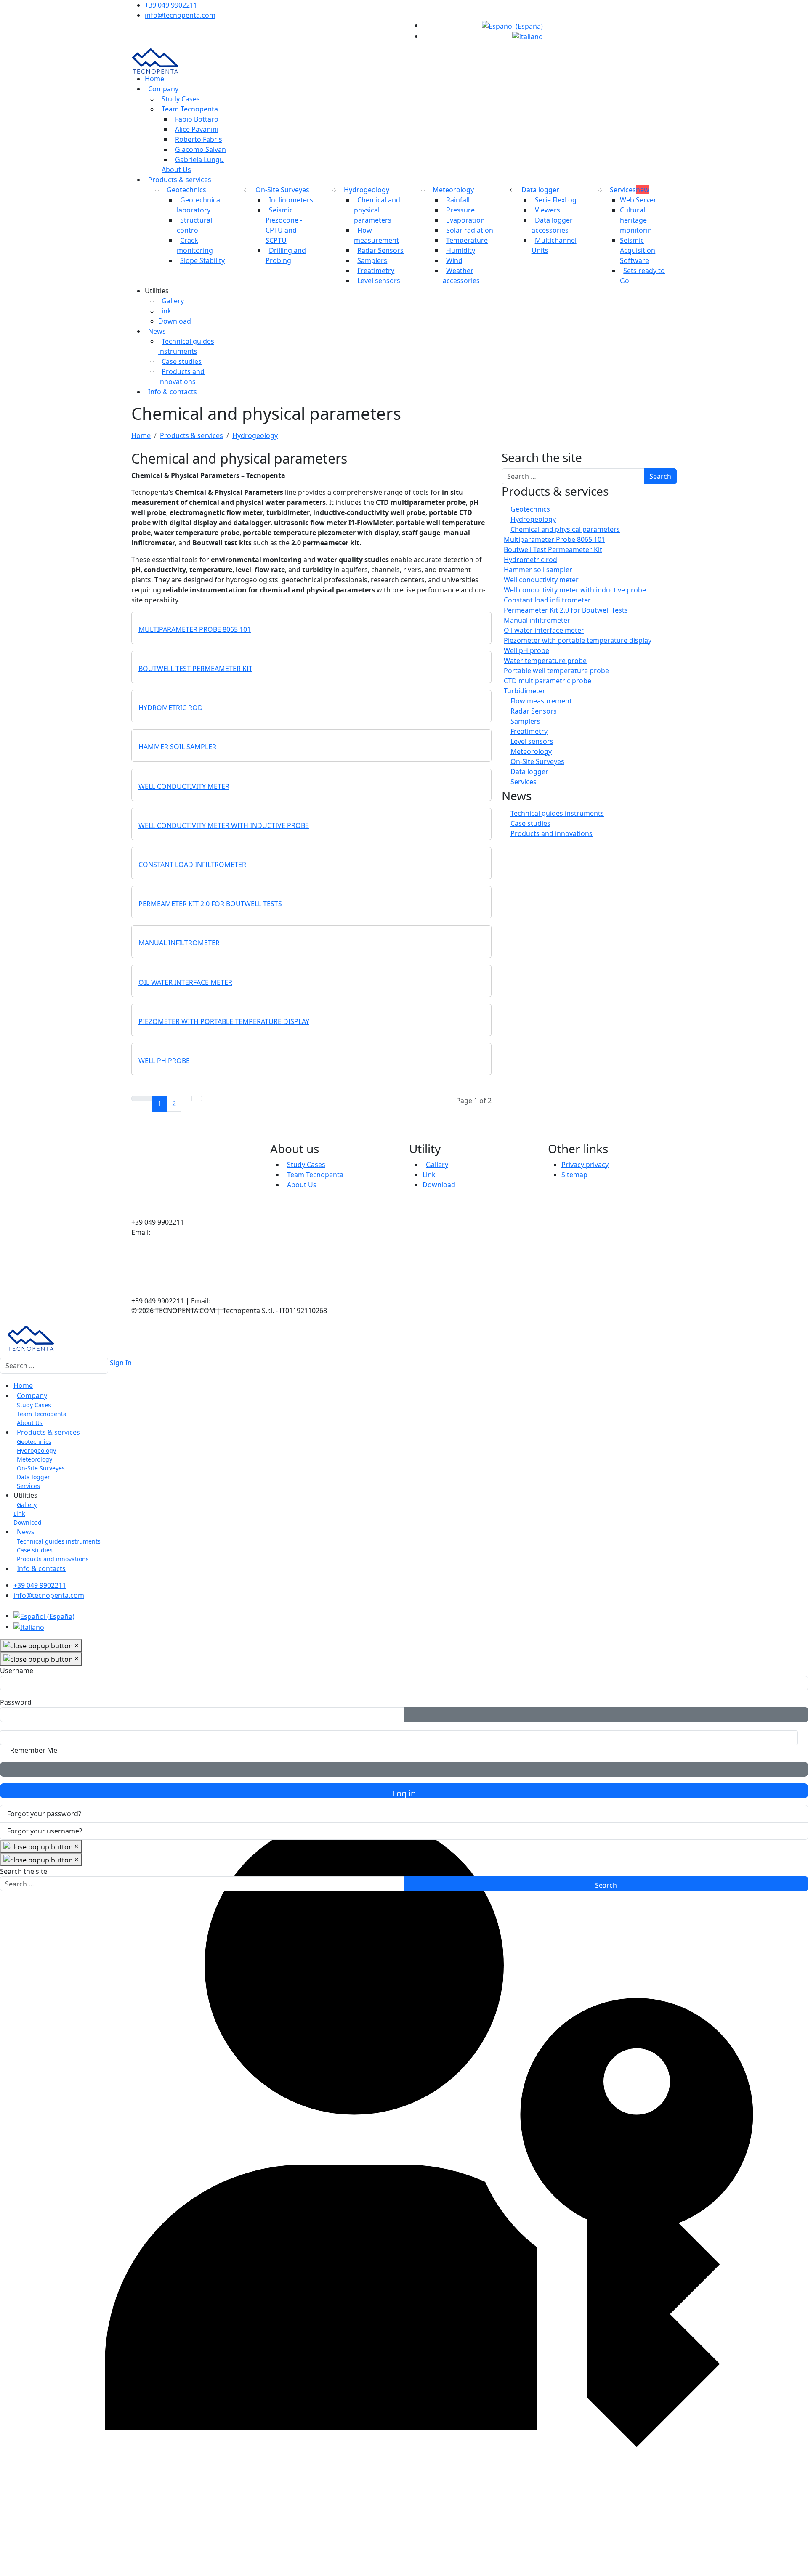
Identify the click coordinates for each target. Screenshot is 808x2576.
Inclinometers (291, 200)
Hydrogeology (367, 190)
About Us (176, 170)
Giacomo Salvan (201, 149)
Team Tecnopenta (190, 109)
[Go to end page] (197, 1098)
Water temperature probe (545, 661)
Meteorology (453, 190)
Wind (454, 260)
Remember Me (34, 1750)
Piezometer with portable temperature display (224, 1021)
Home (154, 79)
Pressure (460, 210)
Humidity (461, 250)
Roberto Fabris (199, 139)
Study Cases (181, 99)
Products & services (180, 180)
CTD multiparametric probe (548, 681)
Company (163, 89)
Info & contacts (173, 392)
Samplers (372, 260)
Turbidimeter (525, 691)
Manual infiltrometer (179, 943)
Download (175, 321)
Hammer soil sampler (177, 747)
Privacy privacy (585, 1165)
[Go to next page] (186, 1098)
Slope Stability (202, 260)
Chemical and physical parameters (377, 210)
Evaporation (465, 220)
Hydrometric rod (171, 708)
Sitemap (574, 1175)
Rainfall (458, 200)
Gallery (173, 301)
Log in (404, 1793)
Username (17, 1671)
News (157, 331)
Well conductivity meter (184, 786)
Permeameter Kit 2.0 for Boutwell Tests (210, 904)
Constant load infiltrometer (192, 865)
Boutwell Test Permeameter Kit (195, 669)
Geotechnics (186, 190)
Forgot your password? (44, 1814)
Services (630, 190)
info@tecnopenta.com (180, 15)
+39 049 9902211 (171, 5)
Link (165, 311)
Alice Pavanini (197, 129)
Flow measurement (541, 701)
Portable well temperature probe (556, 671)
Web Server (638, 200)
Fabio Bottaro (197, 119)
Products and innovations (552, 833)
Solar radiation (470, 230)
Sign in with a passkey (404, 1769)
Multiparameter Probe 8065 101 (195, 629)
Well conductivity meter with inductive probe (224, 825)
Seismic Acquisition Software (638, 250)
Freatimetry (376, 271)
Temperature (467, 240)
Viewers (548, 210)
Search (660, 476)
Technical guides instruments (557, 813)
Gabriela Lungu (199, 159)
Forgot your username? (45, 1831)
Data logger (540, 190)
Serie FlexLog (556, 200)
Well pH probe (164, 1061)
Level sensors (379, 281)
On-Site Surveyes (282, 190)
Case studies (182, 361)
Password (16, 1702)
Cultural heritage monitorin (636, 220)
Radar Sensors (380, 250)
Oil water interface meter (185, 982)
